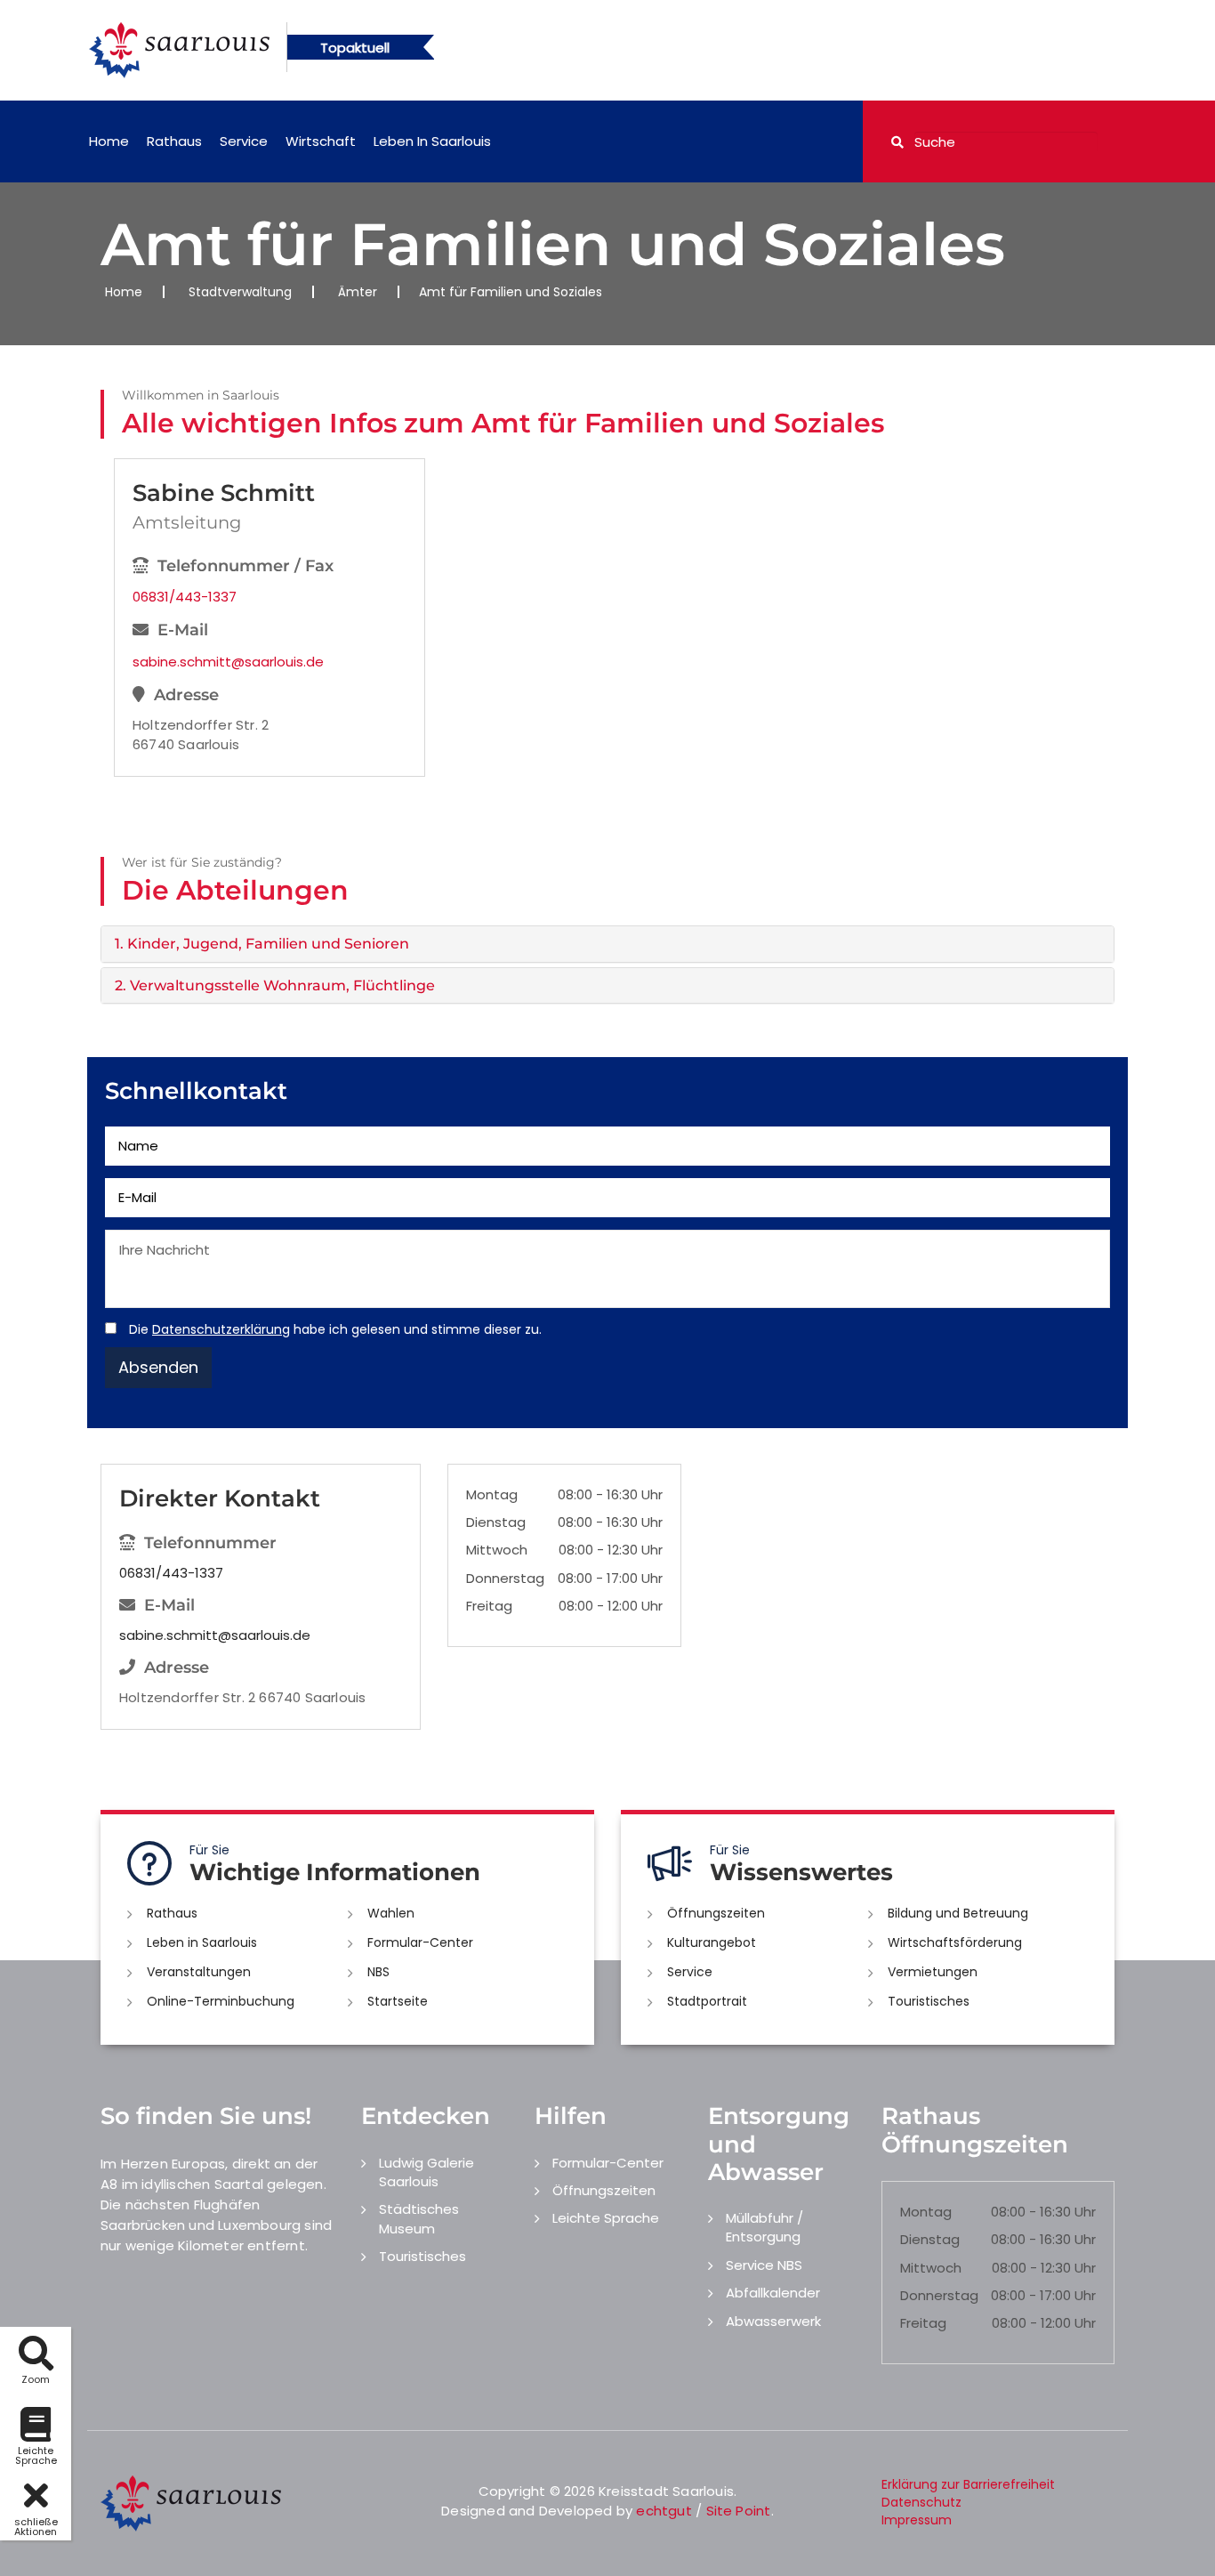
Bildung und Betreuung (958, 1913)
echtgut (664, 2511)
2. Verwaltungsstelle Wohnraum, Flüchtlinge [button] (275, 985)
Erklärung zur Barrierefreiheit (968, 2484)
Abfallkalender (773, 2293)
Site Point (739, 2511)
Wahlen (391, 1913)
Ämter (358, 292)
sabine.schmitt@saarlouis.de (228, 662)
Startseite (398, 2001)
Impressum (917, 2520)
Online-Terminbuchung (221, 2001)
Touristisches (929, 2001)
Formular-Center (420, 1942)
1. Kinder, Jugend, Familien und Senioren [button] (262, 944)
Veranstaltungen (199, 1972)
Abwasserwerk (773, 2321)
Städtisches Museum (419, 2218)
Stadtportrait (707, 2001)
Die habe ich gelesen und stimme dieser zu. (335, 1329)
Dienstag (496, 1522)
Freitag (489, 1606)
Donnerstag (505, 1578)
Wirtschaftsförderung (955, 1942)
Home (109, 141)
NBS (378, 1972)
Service (244, 141)
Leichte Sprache (606, 2218)
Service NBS (764, 2265)
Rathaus (174, 141)
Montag (492, 1494)
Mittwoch (497, 1550)
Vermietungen (933, 1972)
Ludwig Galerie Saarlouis (426, 2172)
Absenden (158, 1367)
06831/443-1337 (185, 597)
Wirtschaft (321, 141)
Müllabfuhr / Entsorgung (764, 2227)
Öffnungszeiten (716, 1913)
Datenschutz (921, 2502)
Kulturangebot (712, 1942)
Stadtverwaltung (240, 292)
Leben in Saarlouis (432, 141)
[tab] (607, 944)
